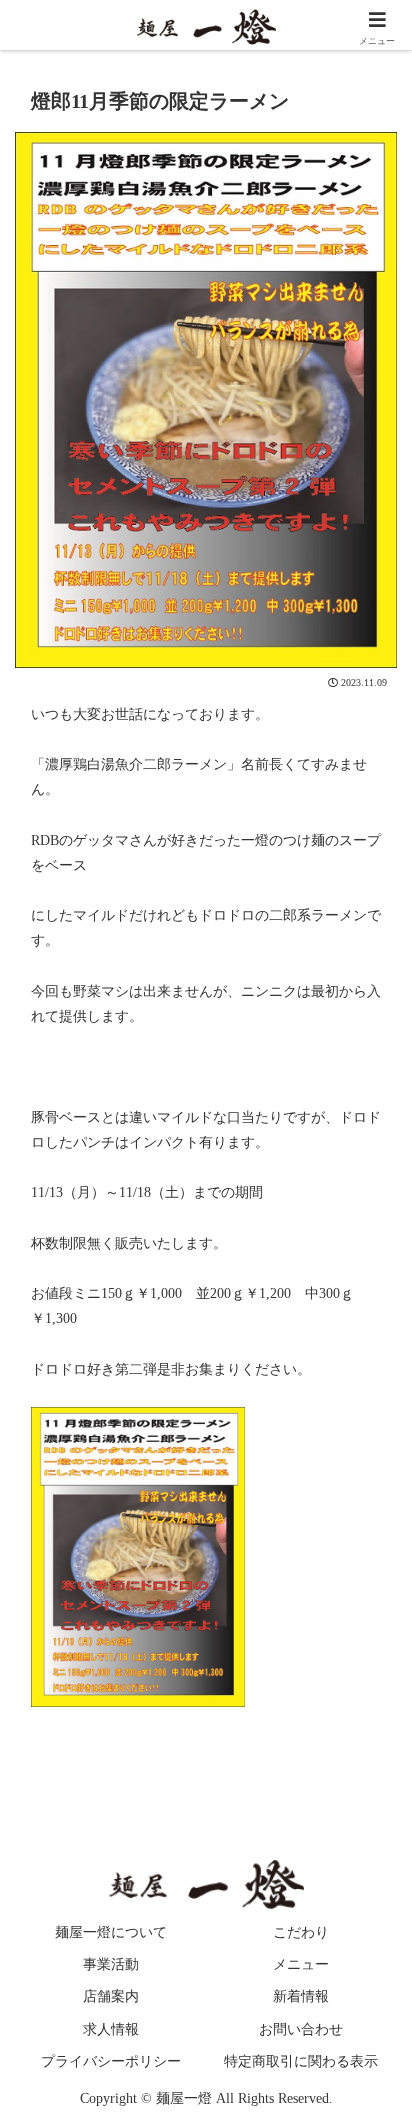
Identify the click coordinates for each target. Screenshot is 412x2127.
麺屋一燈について (111, 1932)
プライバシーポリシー (111, 2061)
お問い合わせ (301, 2029)
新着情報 (301, 1996)
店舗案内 (111, 1996)
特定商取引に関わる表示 (301, 2061)
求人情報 (111, 2029)
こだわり (301, 1932)
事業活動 (111, 1964)
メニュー (301, 1964)
